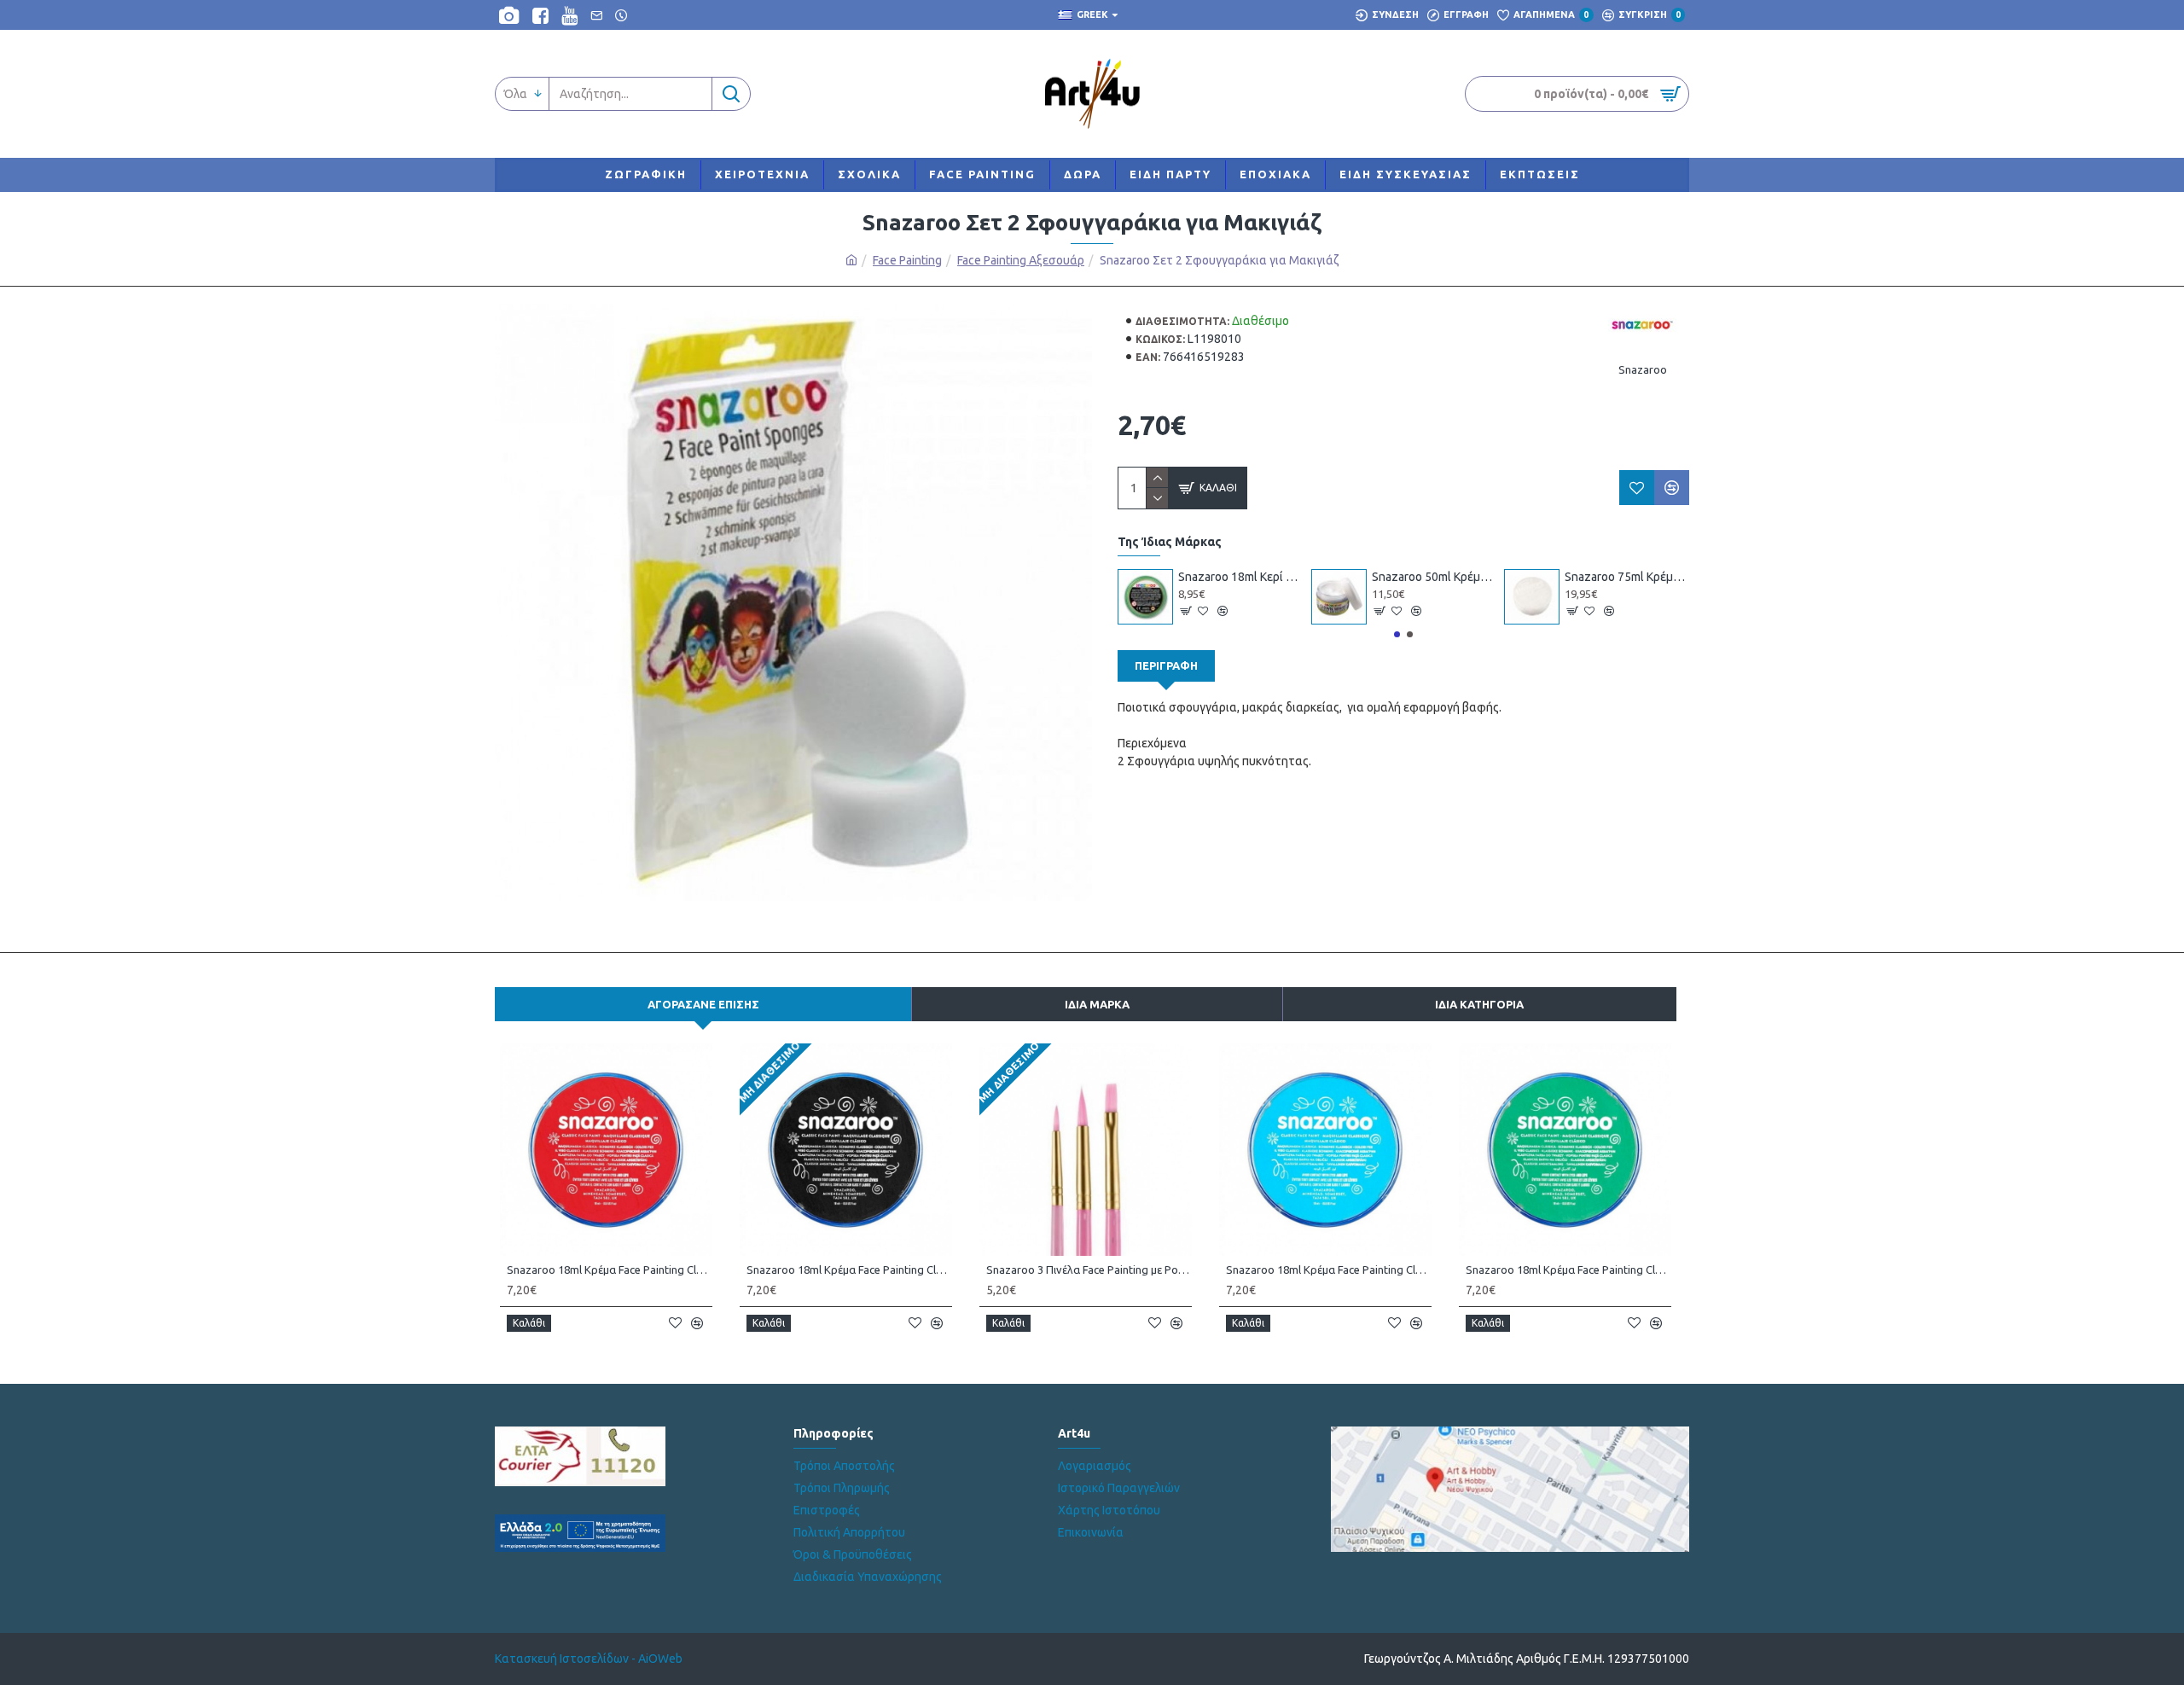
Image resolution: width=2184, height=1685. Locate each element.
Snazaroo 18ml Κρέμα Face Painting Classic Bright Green (1568, 1270)
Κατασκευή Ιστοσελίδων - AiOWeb (589, 1659)
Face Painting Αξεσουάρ (1021, 260)
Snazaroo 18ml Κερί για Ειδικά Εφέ (1240, 577)
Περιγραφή (1166, 665)
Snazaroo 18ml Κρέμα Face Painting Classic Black (849, 1270)
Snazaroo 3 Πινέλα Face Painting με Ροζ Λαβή (1089, 1270)
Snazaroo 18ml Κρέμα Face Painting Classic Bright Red (610, 1270)
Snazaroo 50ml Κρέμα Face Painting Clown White (1434, 577)
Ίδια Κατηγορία (1479, 1004)
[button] (1397, 634)
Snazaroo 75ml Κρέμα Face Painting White (1627, 577)
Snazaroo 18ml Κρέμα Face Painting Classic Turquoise (1329, 1270)
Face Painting (907, 260)
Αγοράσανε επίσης (703, 1004)
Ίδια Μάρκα (1097, 1004)
